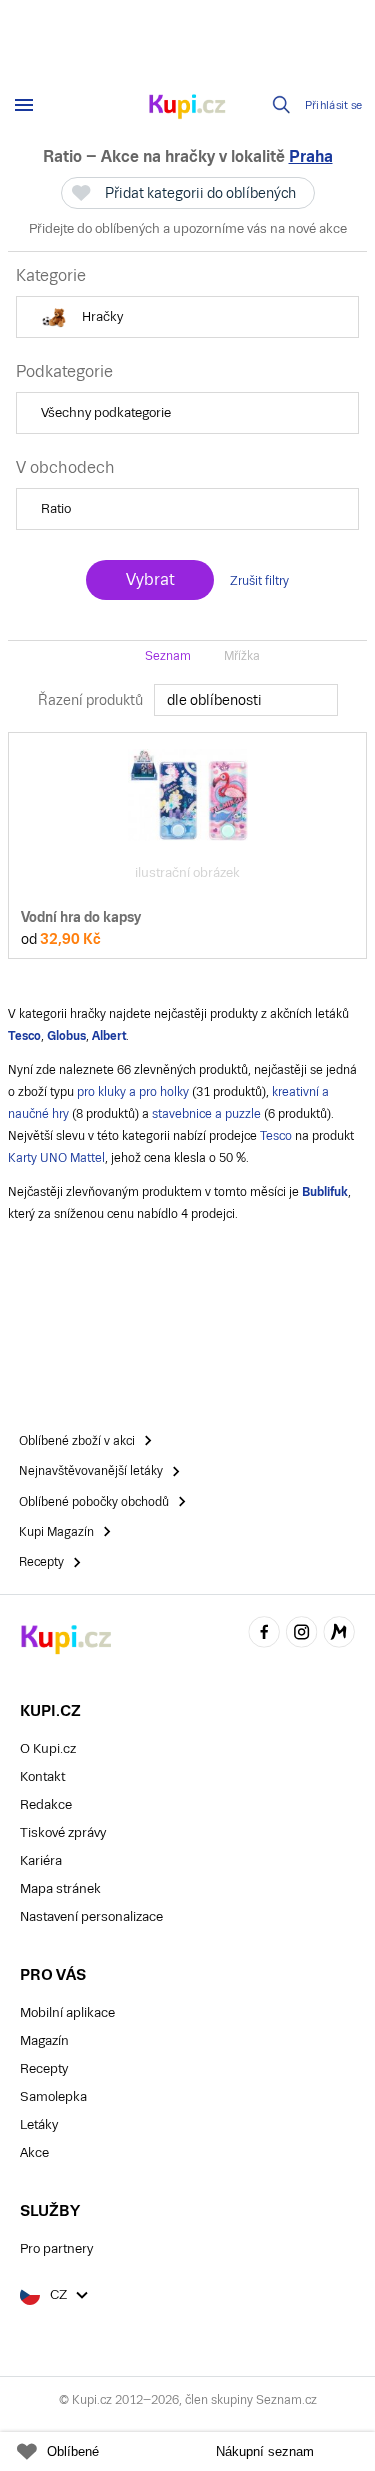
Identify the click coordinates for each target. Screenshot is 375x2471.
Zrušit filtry (259, 581)
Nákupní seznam (265, 2451)
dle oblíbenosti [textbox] (214, 700)
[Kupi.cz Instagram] (302, 1634)
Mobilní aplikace (67, 2012)
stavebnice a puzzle (206, 1114)
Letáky (39, 2124)
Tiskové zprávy (63, 1832)
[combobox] (246, 700)
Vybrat (150, 579)
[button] (187, 317)
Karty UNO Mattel (56, 1158)
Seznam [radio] (168, 656)
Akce (34, 2152)
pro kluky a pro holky (133, 1092)
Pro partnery (56, 2248)
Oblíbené (73, 2451)
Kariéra (41, 1860)
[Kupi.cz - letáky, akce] (188, 108)
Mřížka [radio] (242, 656)
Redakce (46, 1804)
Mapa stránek (60, 1888)
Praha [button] (311, 156)
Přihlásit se (334, 105)
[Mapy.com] (339, 1634)
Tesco (276, 1136)
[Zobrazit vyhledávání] (282, 105)
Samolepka (53, 2096)
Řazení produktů (90, 700)
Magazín (44, 2040)
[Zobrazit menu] (24, 105)
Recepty (44, 2068)
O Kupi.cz (48, 1748)
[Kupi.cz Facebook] (264, 1634)
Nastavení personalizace (91, 1916)
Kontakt (42, 1776)
